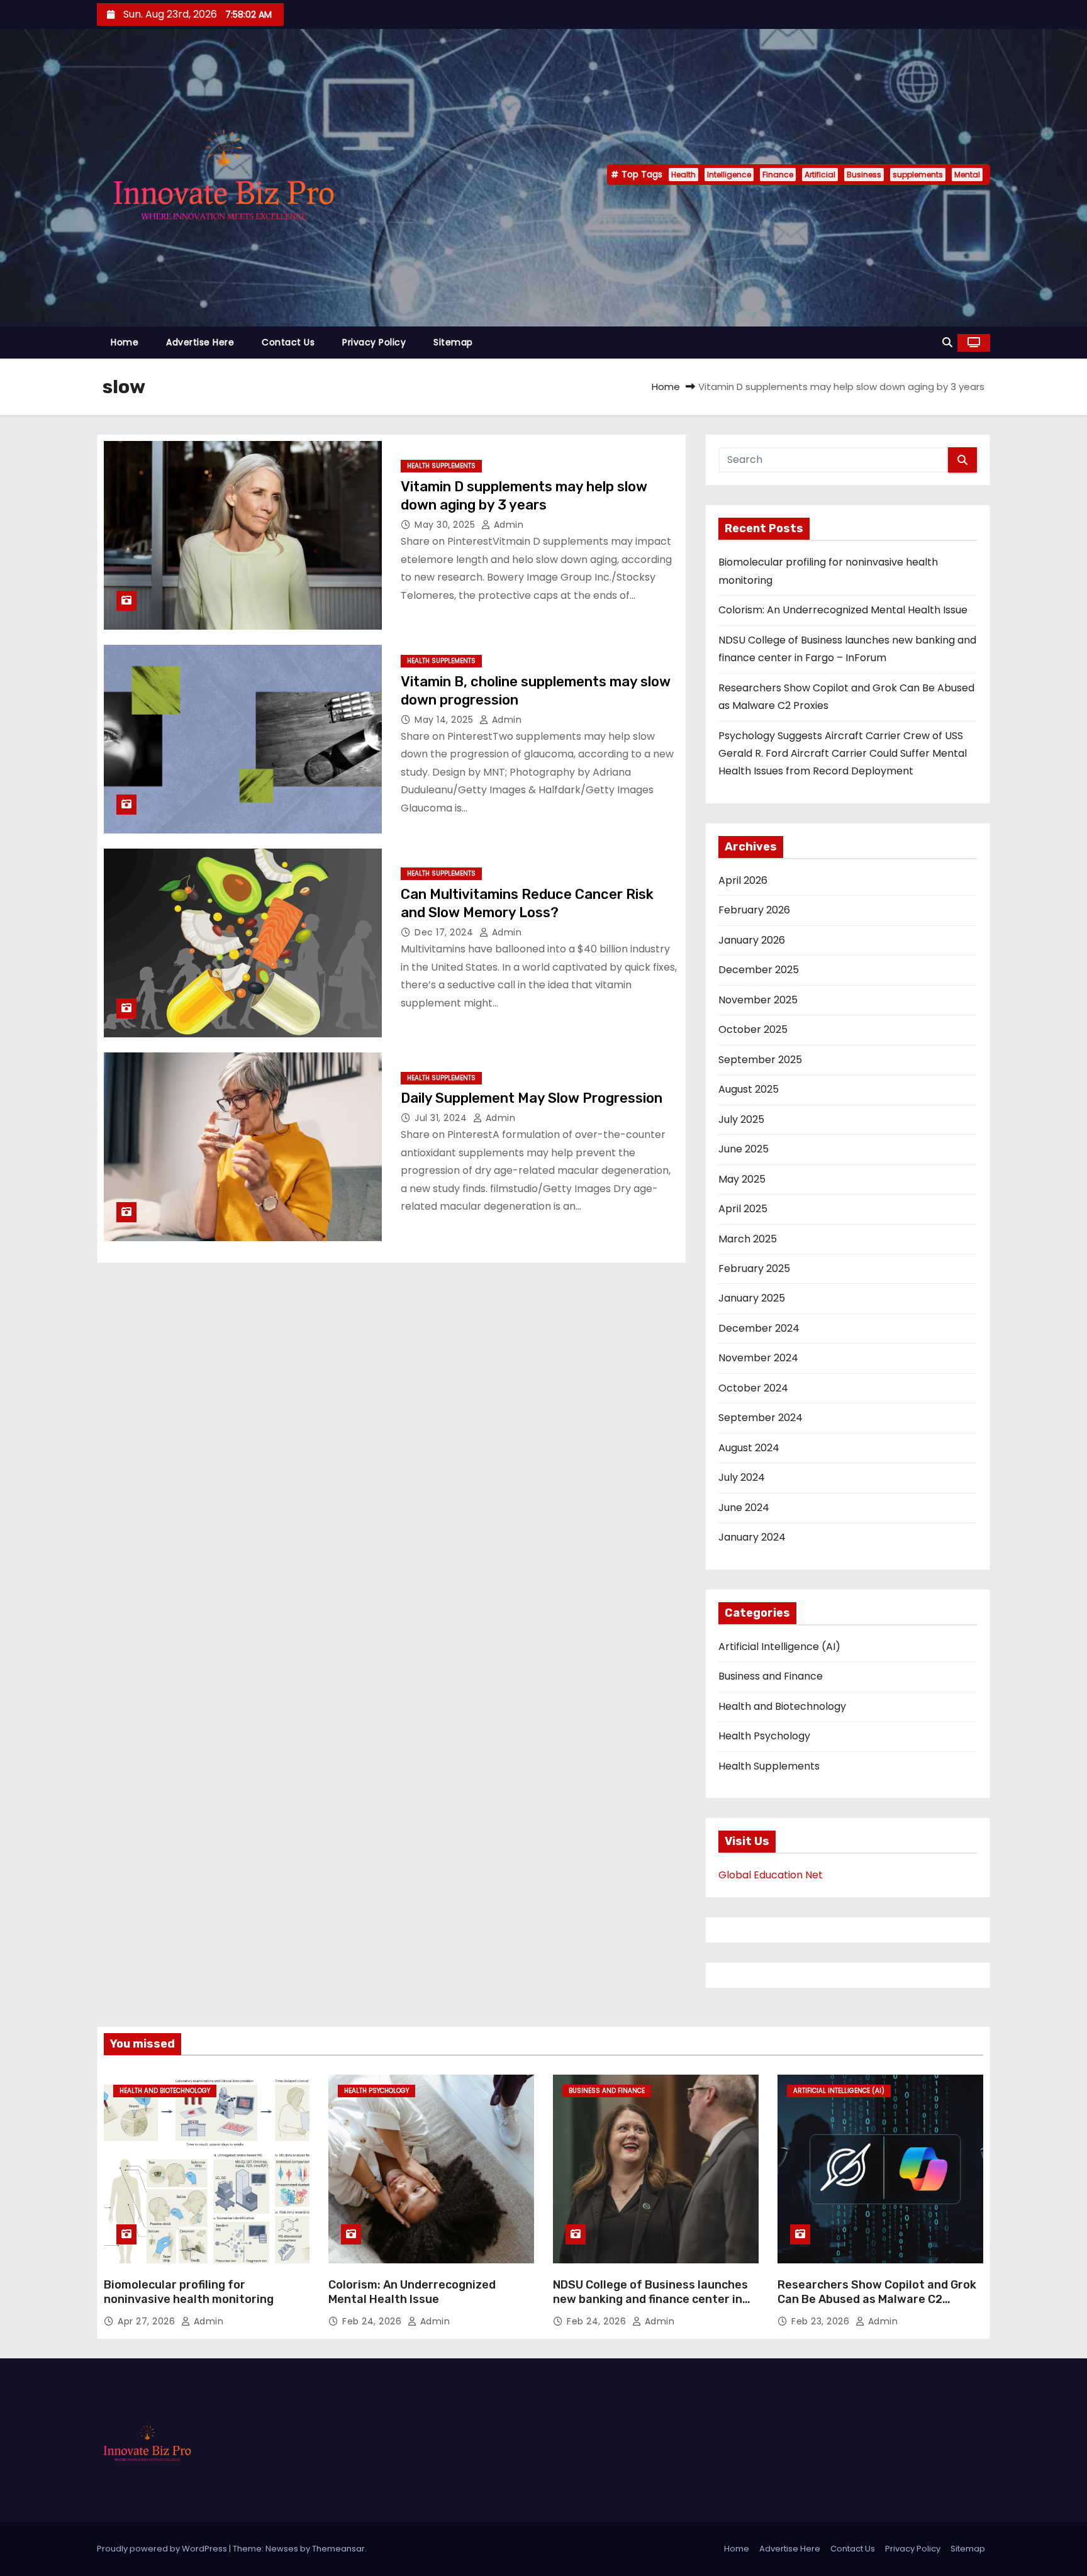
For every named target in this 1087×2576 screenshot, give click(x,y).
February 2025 (754, 1268)
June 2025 (744, 1149)
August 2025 (749, 1089)
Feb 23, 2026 (822, 2321)
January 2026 (752, 940)
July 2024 (742, 1477)
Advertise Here (200, 342)
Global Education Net (771, 1875)
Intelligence (729, 175)
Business (864, 175)
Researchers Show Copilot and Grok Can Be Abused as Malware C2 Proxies (877, 2300)
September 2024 (761, 1418)
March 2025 (748, 1239)
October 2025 (753, 1029)
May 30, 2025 (446, 525)
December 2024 (759, 1328)
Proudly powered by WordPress (163, 2549)
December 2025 (759, 970)
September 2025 (760, 1060)
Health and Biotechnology (782, 1706)
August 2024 (749, 1448)
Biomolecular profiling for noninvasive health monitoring (189, 2292)
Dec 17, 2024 (445, 932)
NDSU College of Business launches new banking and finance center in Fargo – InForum (650, 2300)
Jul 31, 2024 (442, 1118)
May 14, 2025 (445, 720)
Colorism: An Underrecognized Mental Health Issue (843, 610)
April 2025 (743, 1209)
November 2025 (758, 1000)
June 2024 (744, 1508)
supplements (918, 175)
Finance (778, 175)
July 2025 (741, 1119)
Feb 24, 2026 (373, 2321)
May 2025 (742, 1179)
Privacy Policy (374, 342)
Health (683, 175)
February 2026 (754, 910)
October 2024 (753, 1388)
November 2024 (758, 1358)
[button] (947, 343)
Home (125, 342)
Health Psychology (764, 1736)
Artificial (820, 175)
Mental (967, 175)
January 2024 (752, 1537)
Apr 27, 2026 (148, 2321)
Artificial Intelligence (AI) (779, 1647)
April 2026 (743, 880)
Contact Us (288, 342)
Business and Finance (771, 1676)
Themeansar (338, 2549)
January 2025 (752, 1298)
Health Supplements (441, 466)
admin (507, 525)
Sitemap (453, 342)
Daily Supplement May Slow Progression (532, 1098)
